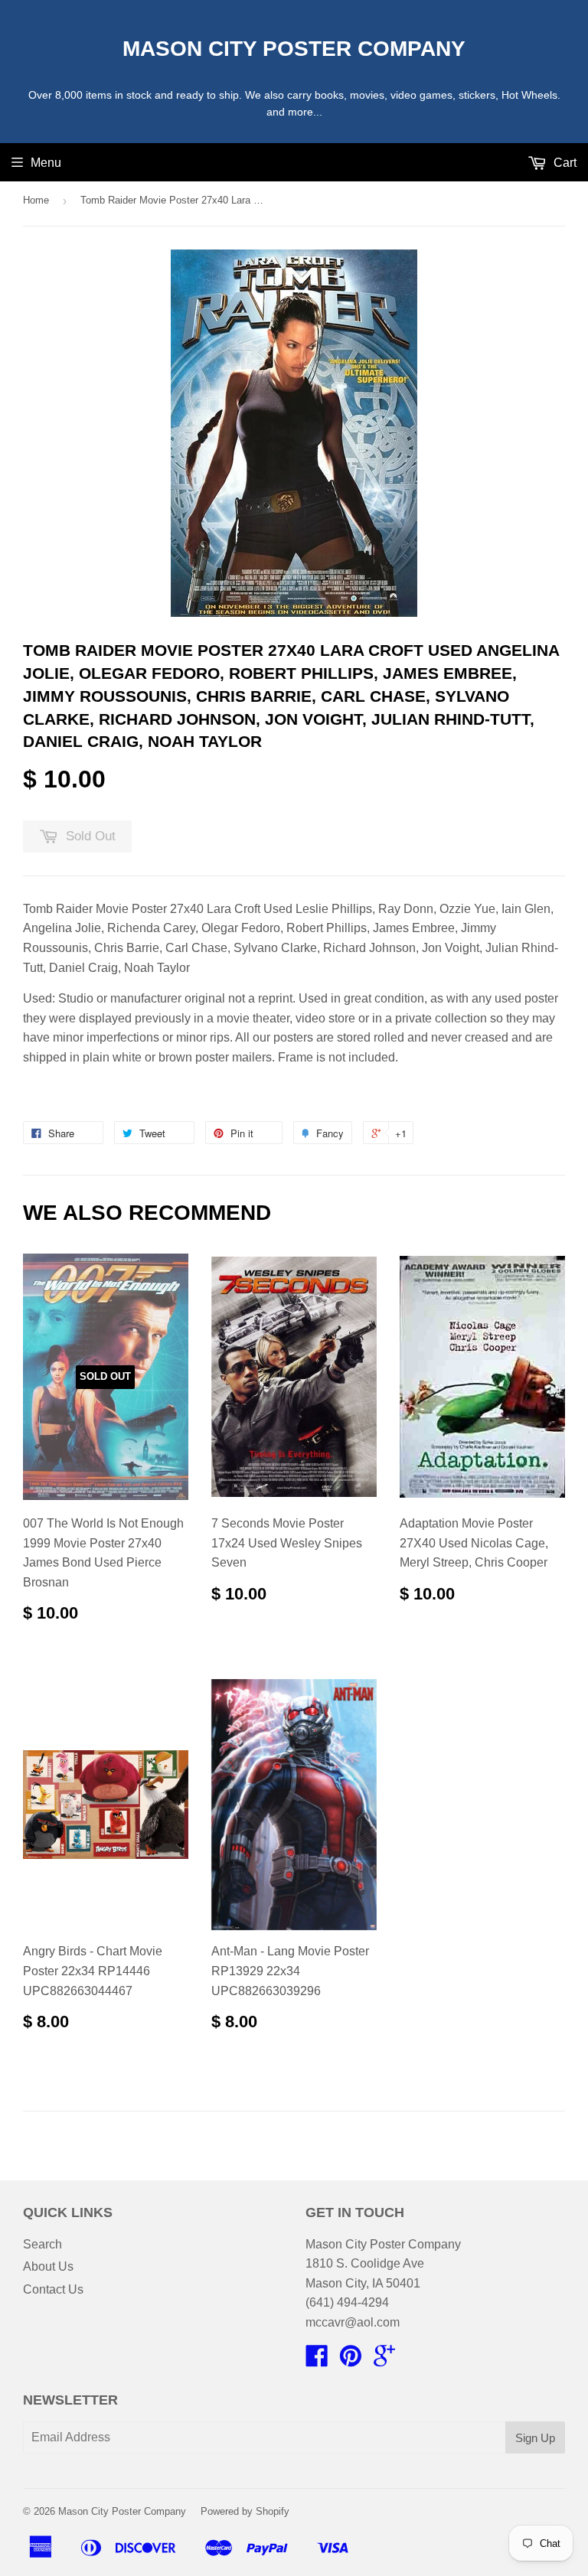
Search (42, 2244)
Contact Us (53, 2289)
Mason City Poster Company (294, 49)
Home (36, 200)
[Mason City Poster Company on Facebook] (317, 2361)
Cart (563, 163)
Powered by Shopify (245, 2511)
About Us (48, 2266)
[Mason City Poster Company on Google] (384, 2361)
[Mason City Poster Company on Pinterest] (351, 2361)
